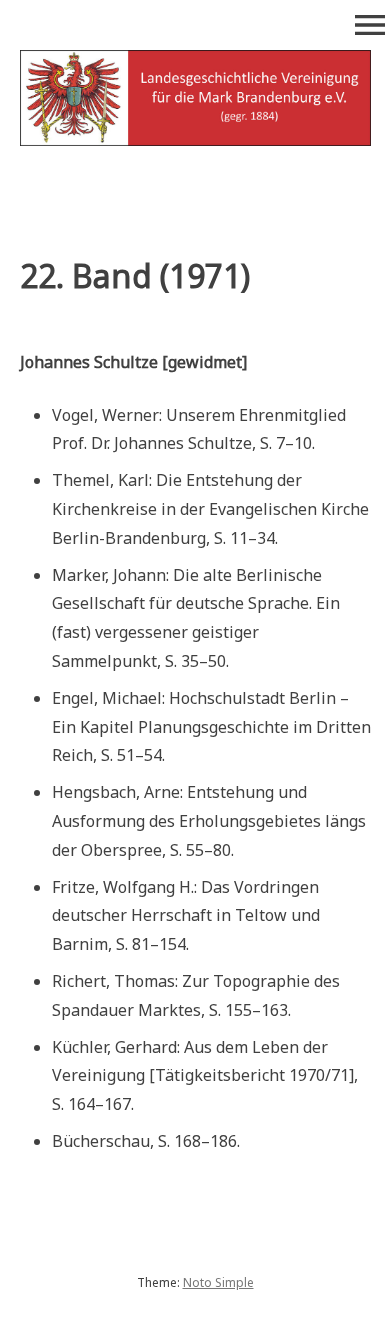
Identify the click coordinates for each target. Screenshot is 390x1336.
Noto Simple (218, 1282)
